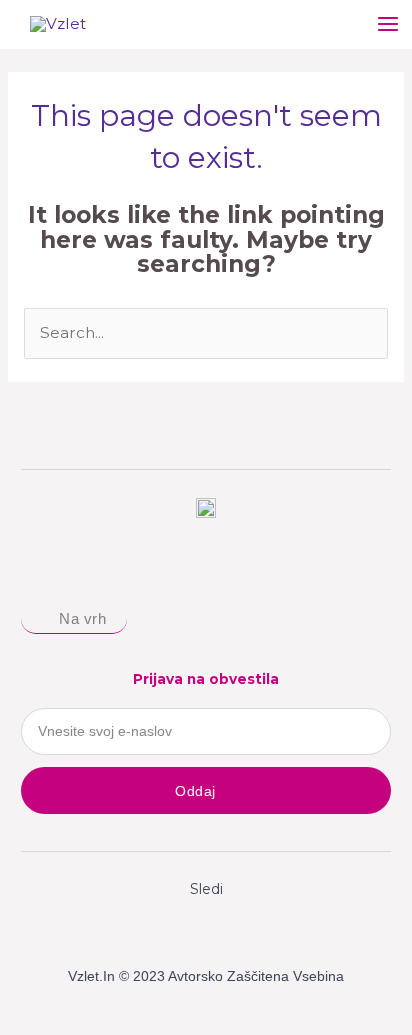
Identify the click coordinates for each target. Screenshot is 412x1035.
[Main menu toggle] (388, 24)
